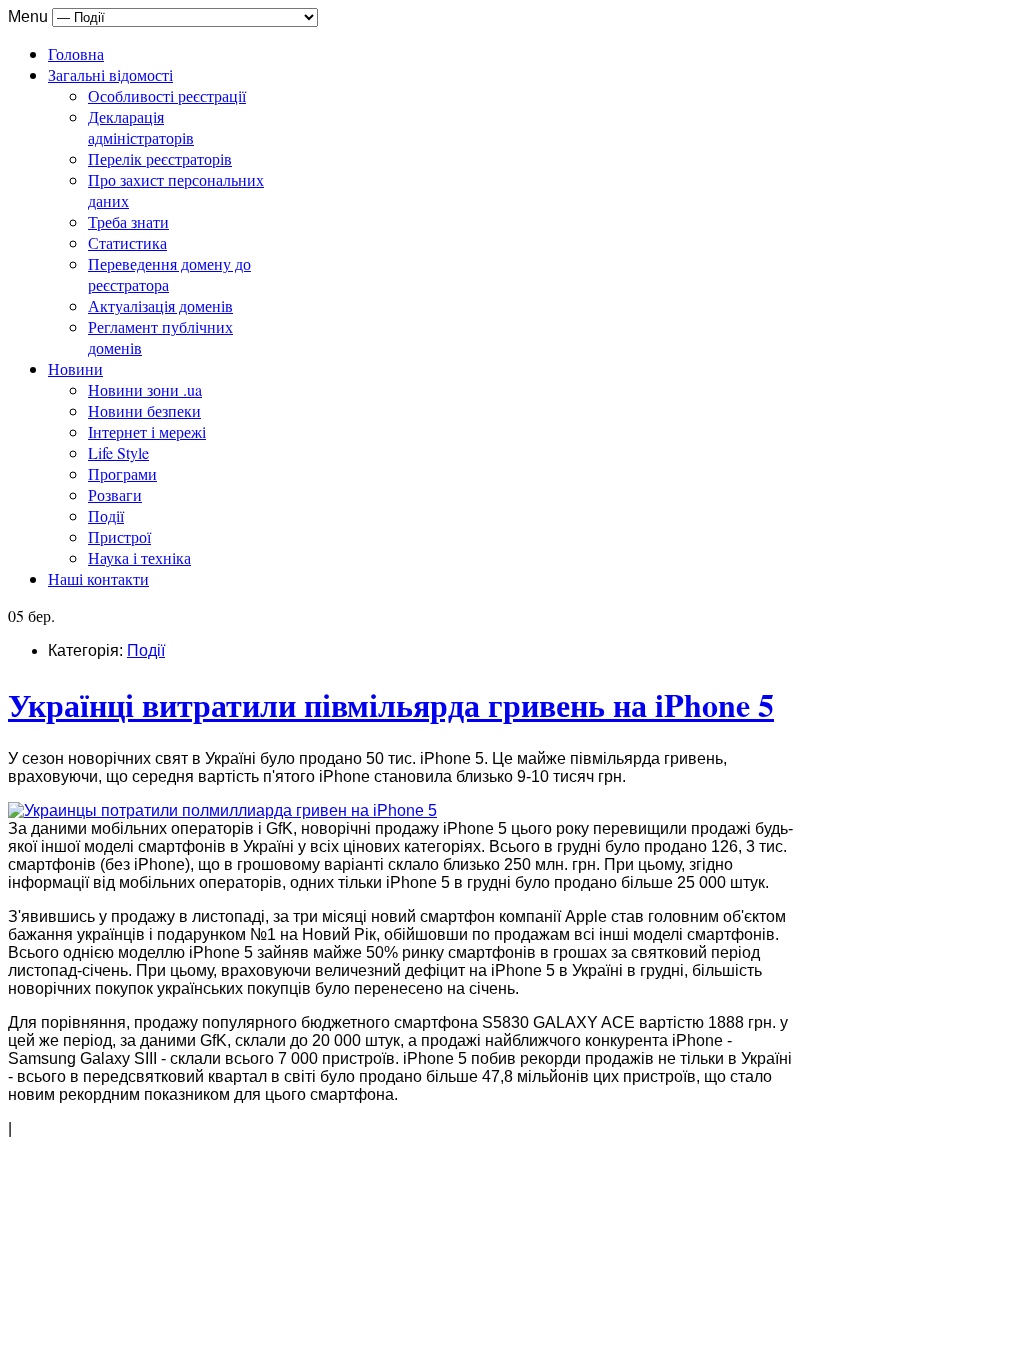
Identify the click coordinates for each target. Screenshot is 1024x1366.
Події (106, 515)
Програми (122, 473)
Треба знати (128, 221)
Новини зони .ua (145, 389)
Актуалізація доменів (160, 305)
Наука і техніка (139, 557)
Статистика (127, 242)
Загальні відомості (110, 74)
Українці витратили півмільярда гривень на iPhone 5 (391, 704)
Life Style (118, 452)
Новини (75, 368)
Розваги (115, 494)
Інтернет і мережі (147, 431)
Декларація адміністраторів (141, 127)
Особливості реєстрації (167, 95)
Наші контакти (98, 578)
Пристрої (119, 536)
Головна (76, 53)
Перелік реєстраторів (160, 158)
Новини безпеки (144, 410)
